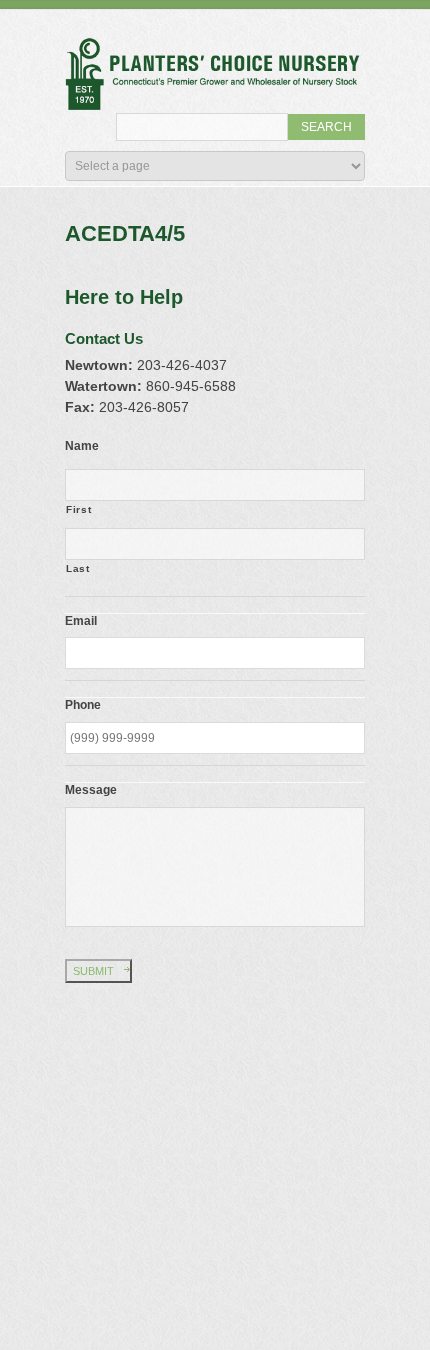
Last (78, 568)
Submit (93, 971)
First (78, 509)
